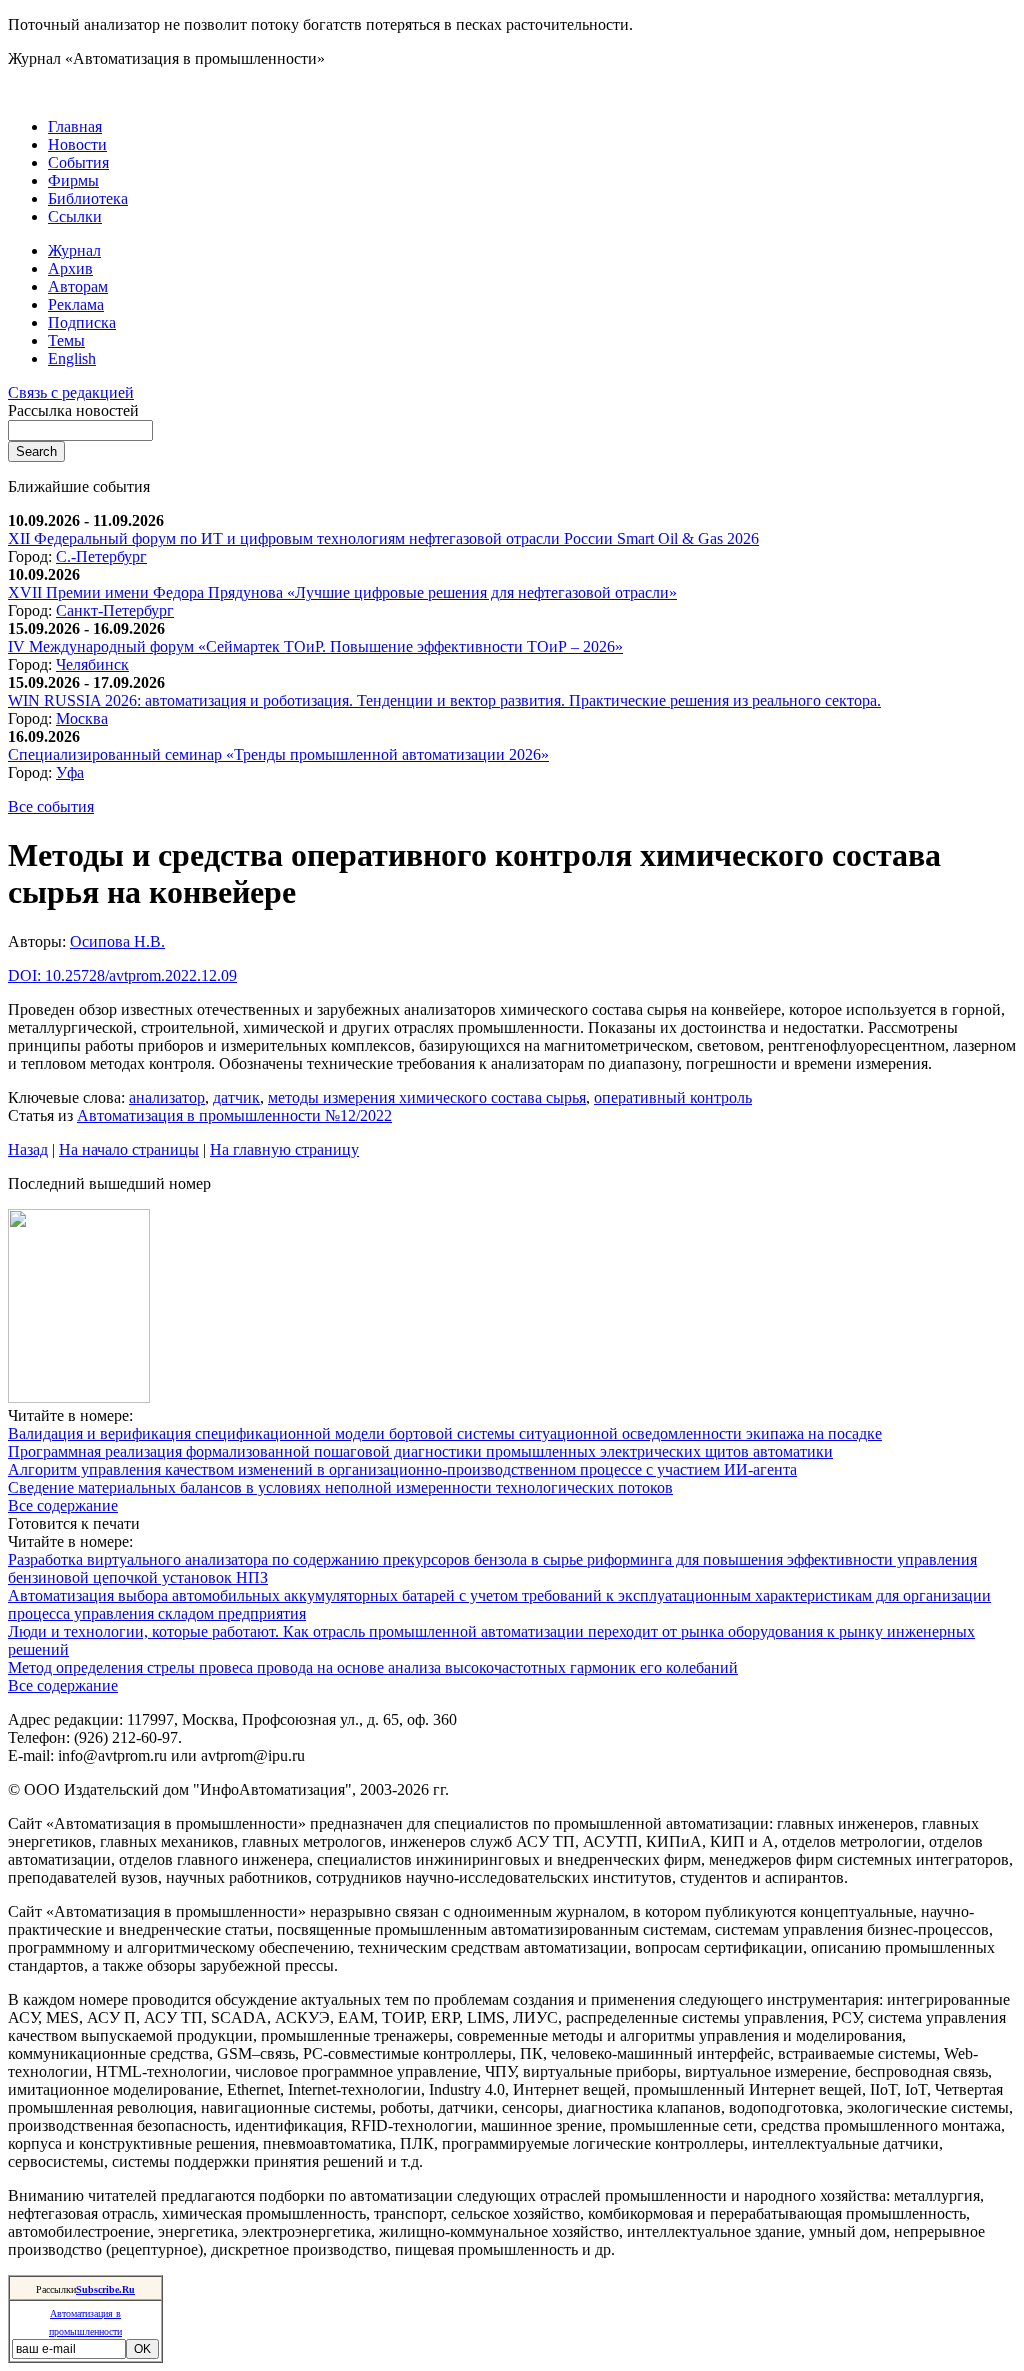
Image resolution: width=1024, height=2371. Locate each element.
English (72, 358)
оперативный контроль (673, 1097)
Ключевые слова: (68, 1097)
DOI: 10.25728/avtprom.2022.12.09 (122, 975)
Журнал (74, 250)
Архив (70, 268)
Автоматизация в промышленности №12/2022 (234, 1115)
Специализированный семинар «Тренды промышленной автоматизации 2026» (278, 754)
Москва (82, 718)
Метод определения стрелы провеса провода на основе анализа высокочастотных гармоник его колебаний (373, 1667)
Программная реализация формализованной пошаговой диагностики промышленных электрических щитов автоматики (420, 1451)
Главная (75, 126)
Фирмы (73, 180)
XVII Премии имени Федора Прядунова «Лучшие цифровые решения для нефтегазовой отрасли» (342, 592)
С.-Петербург (101, 556)
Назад (28, 1149)
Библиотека (88, 198)
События (78, 162)
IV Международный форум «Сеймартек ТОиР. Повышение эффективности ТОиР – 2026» (315, 646)
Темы (66, 340)
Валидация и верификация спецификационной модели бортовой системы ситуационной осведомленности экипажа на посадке (445, 1433)
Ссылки (75, 216)
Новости (77, 144)
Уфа (70, 772)
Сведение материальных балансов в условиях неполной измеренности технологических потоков (340, 1487)
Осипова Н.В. (117, 941)
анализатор (167, 1097)
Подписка (82, 322)
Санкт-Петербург (115, 610)
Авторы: (39, 941)
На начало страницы (129, 1149)
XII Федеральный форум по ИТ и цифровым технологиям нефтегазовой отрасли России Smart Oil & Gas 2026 (383, 538)
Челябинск (92, 664)
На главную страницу (284, 1149)
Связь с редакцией (71, 392)
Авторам (78, 286)
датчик (236, 1097)
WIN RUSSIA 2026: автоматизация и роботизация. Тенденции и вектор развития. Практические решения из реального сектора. (444, 700)
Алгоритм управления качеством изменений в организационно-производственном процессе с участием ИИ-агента (402, 1469)
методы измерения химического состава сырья (427, 1097)
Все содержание (63, 1505)
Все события (51, 806)
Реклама (76, 304)
